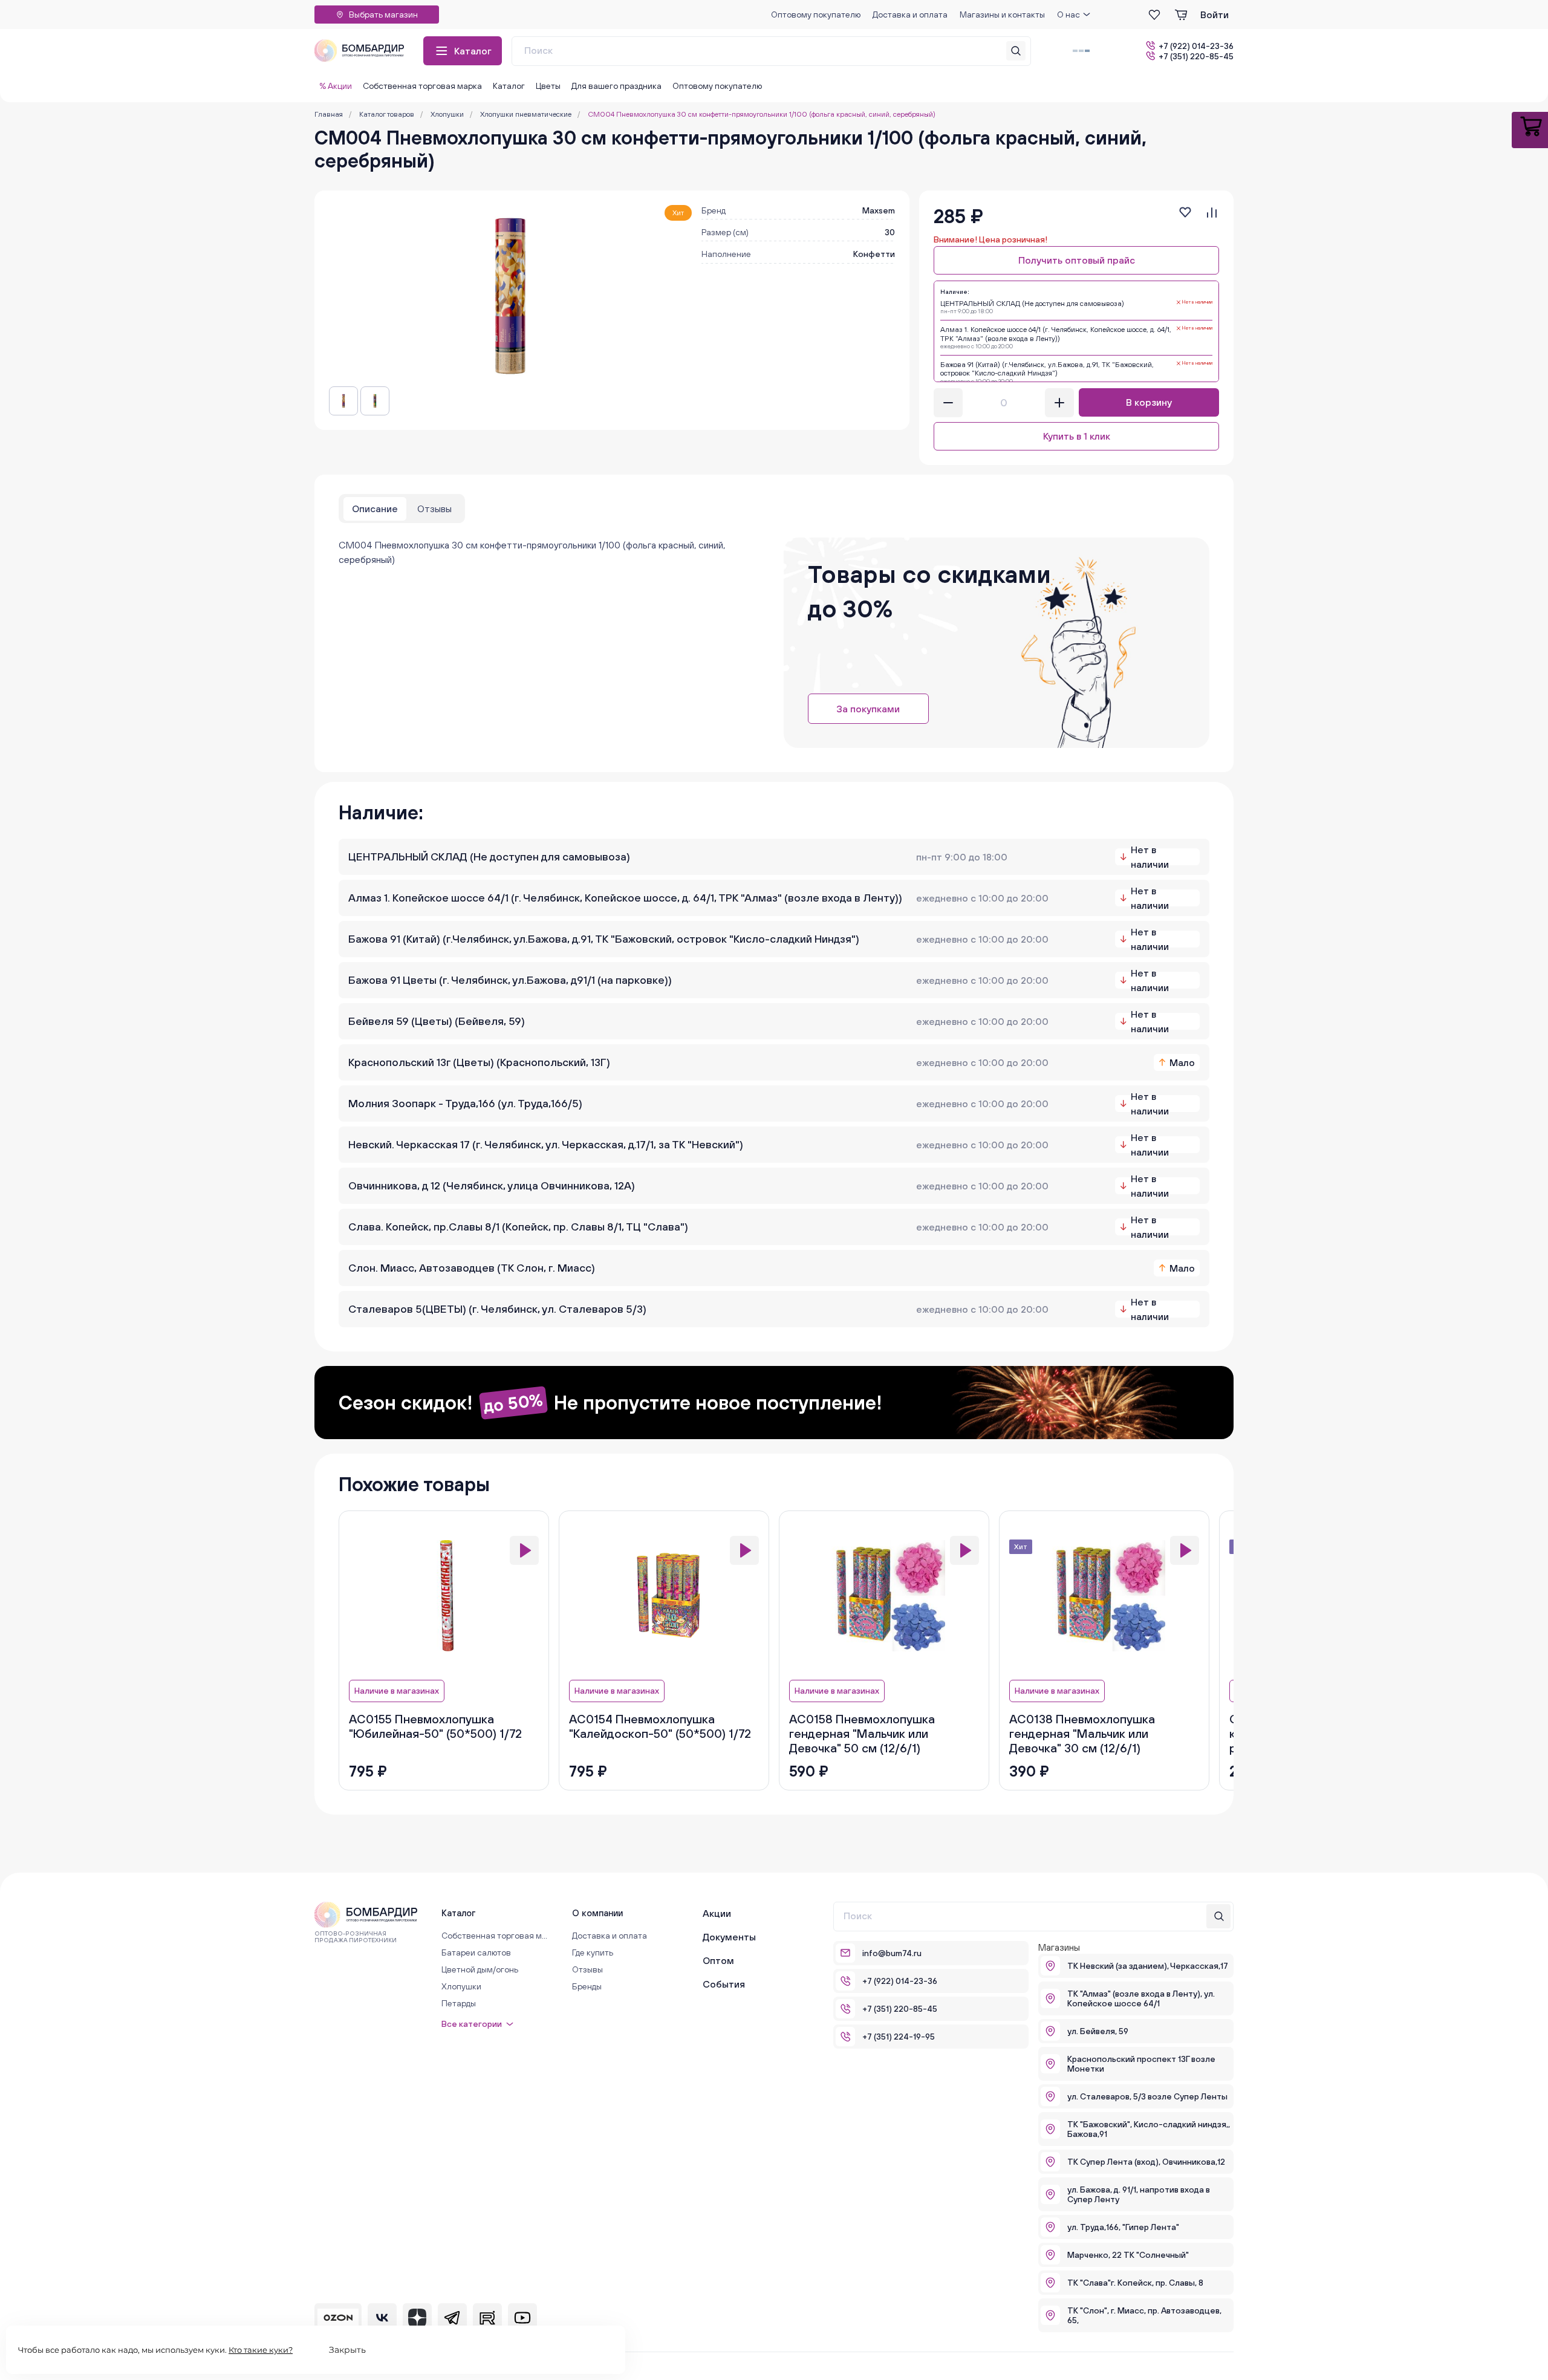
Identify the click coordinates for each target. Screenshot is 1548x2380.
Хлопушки (461, 1986)
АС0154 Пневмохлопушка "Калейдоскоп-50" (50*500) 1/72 (660, 1726)
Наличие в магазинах (397, 1691)
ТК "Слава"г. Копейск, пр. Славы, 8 (1135, 2283)
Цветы (548, 86)
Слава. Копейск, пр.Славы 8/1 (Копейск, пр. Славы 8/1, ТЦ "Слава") (518, 1227)
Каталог (473, 51)
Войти (1215, 15)
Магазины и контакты (1002, 15)
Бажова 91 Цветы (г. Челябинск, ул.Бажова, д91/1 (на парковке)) (510, 980)
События (724, 1984)
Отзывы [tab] (434, 509)
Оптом (718, 1960)
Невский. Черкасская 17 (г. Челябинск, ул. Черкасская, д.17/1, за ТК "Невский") (546, 1144)
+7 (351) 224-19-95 (899, 2037)
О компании (597, 1913)
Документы (729, 1937)
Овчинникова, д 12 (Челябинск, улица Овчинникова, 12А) (492, 1185)
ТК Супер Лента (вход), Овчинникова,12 (1146, 2162)
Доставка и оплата (910, 15)
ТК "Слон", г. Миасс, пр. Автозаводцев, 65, (1144, 2315)
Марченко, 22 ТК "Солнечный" (1128, 2255)
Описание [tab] (375, 509)
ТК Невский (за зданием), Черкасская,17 (1148, 1966)
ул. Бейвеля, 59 (1098, 2031)
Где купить (593, 1952)
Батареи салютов (476, 1952)
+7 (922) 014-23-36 (1196, 46)
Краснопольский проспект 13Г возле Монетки (1141, 2064)
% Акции (336, 86)
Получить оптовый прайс (1077, 260)
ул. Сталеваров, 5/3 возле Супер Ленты (1147, 2096)
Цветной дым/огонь (480, 1969)
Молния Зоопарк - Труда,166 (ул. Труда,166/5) (465, 1103)
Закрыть (347, 2350)
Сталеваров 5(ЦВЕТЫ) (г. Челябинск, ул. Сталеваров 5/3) (497, 1309)
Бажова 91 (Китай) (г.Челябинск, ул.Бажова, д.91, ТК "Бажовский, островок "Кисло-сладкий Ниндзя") (604, 939)
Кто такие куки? (261, 2350)
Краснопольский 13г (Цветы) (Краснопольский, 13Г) (479, 1062)
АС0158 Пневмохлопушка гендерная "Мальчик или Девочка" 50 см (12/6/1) (862, 1733)
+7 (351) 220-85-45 (1196, 56)
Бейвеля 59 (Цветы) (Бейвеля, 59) (437, 1021)
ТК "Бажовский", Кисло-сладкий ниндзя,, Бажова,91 (1149, 2129)
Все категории (472, 2024)
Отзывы (587, 1969)
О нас (1068, 15)
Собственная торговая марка (422, 86)
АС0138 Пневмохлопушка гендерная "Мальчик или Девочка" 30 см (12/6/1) (1082, 1733)
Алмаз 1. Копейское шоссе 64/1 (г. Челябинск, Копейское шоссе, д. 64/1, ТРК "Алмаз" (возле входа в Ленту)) (625, 898)
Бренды (587, 1986)
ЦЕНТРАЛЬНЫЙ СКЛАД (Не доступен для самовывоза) (489, 857)
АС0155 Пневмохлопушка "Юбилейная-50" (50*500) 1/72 (435, 1726)
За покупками (868, 709)
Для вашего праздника (616, 86)
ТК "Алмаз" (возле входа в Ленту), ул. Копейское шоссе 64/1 (1141, 1998)
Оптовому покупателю (816, 15)
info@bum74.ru (892, 1953)
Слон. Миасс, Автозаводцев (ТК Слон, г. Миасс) (472, 1268)
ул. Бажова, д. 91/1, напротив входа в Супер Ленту (1139, 2194)
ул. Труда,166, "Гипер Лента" (1123, 2227)
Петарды (459, 2003)
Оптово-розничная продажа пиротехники (356, 1937)
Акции (717, 1913)
